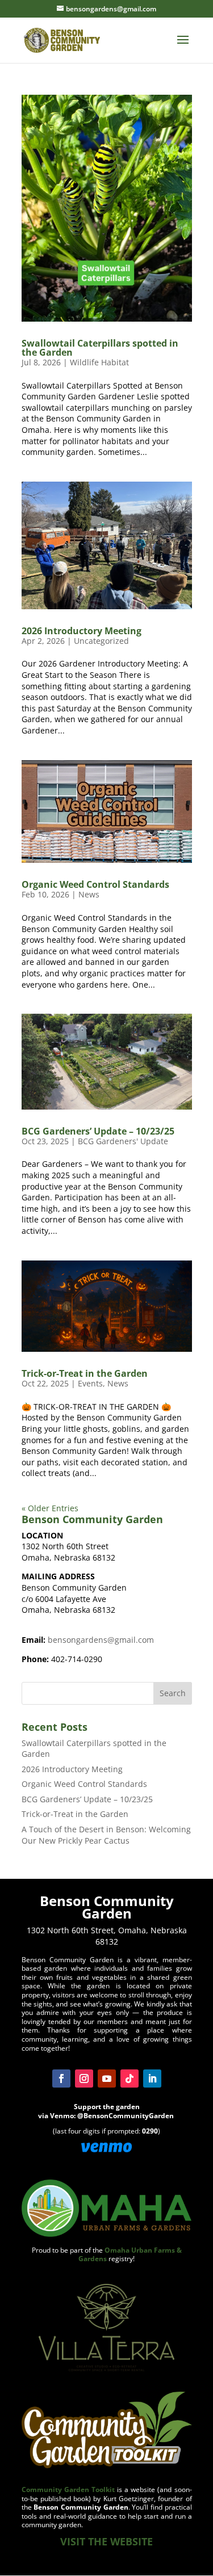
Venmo (62, 2116)
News (89, 894)
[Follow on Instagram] (84, 2078)
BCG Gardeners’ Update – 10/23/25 (98, 1131)
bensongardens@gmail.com (101, 1640)
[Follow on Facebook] (61, 2078)
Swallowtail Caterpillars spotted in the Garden (100, 348)
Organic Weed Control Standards (95, 884)
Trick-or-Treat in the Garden (85, 1373)
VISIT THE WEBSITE (106, 2541)
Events (90, 1383)
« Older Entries (50, 1508)
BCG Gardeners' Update (123, 1141)
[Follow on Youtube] (107, 2078)
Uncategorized (101, 641)
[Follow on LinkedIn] (152, 2078)
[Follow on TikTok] (130, 2078)
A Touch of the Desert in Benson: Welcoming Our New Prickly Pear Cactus (106, 1835)
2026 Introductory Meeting (82, 631)
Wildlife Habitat (99, 362)
